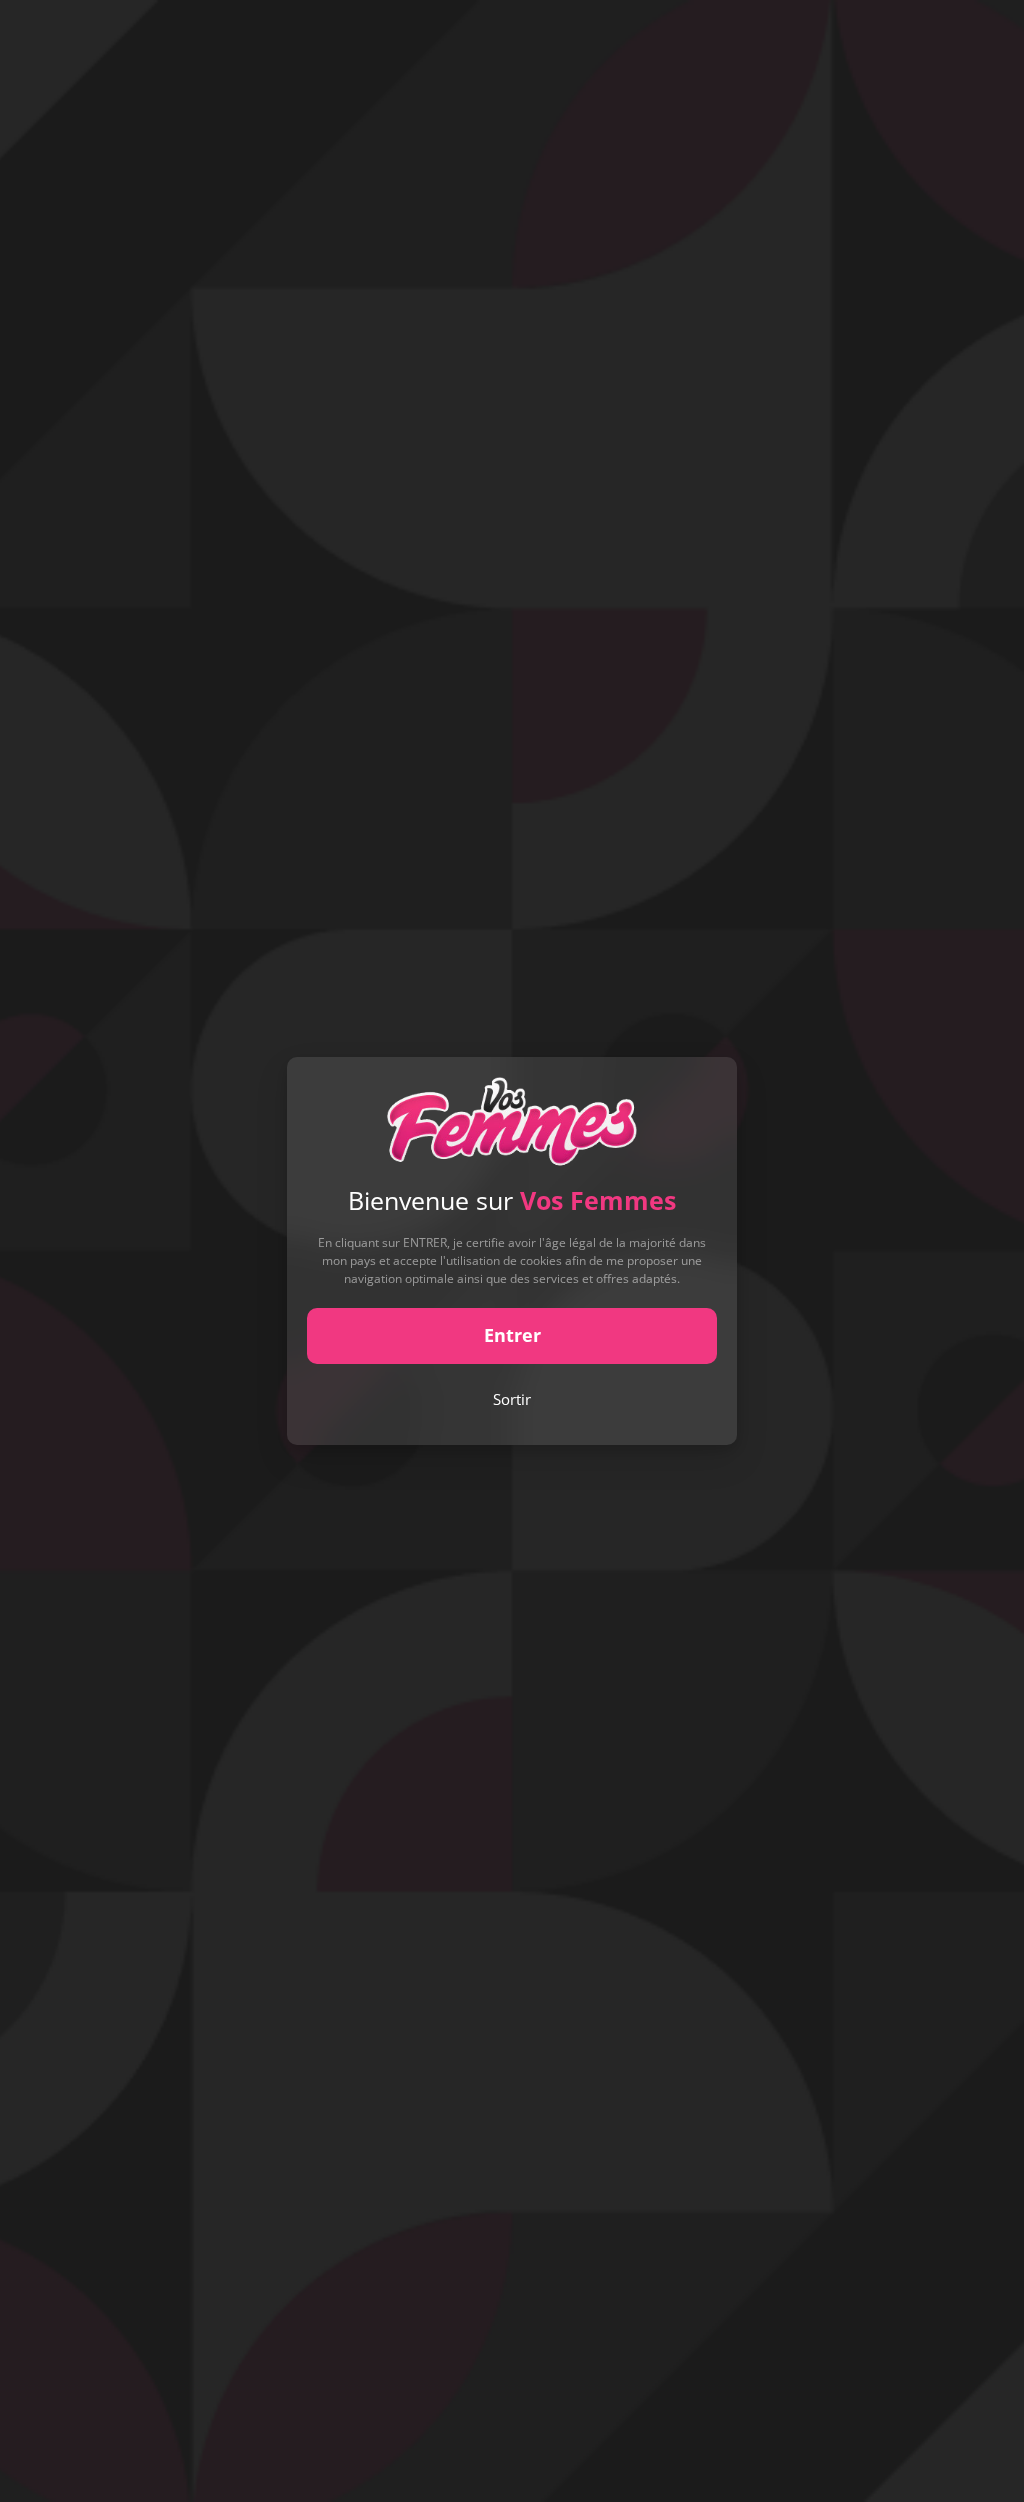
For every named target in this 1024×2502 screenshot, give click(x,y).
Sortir (512, 1399)
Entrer (512, 1335)
